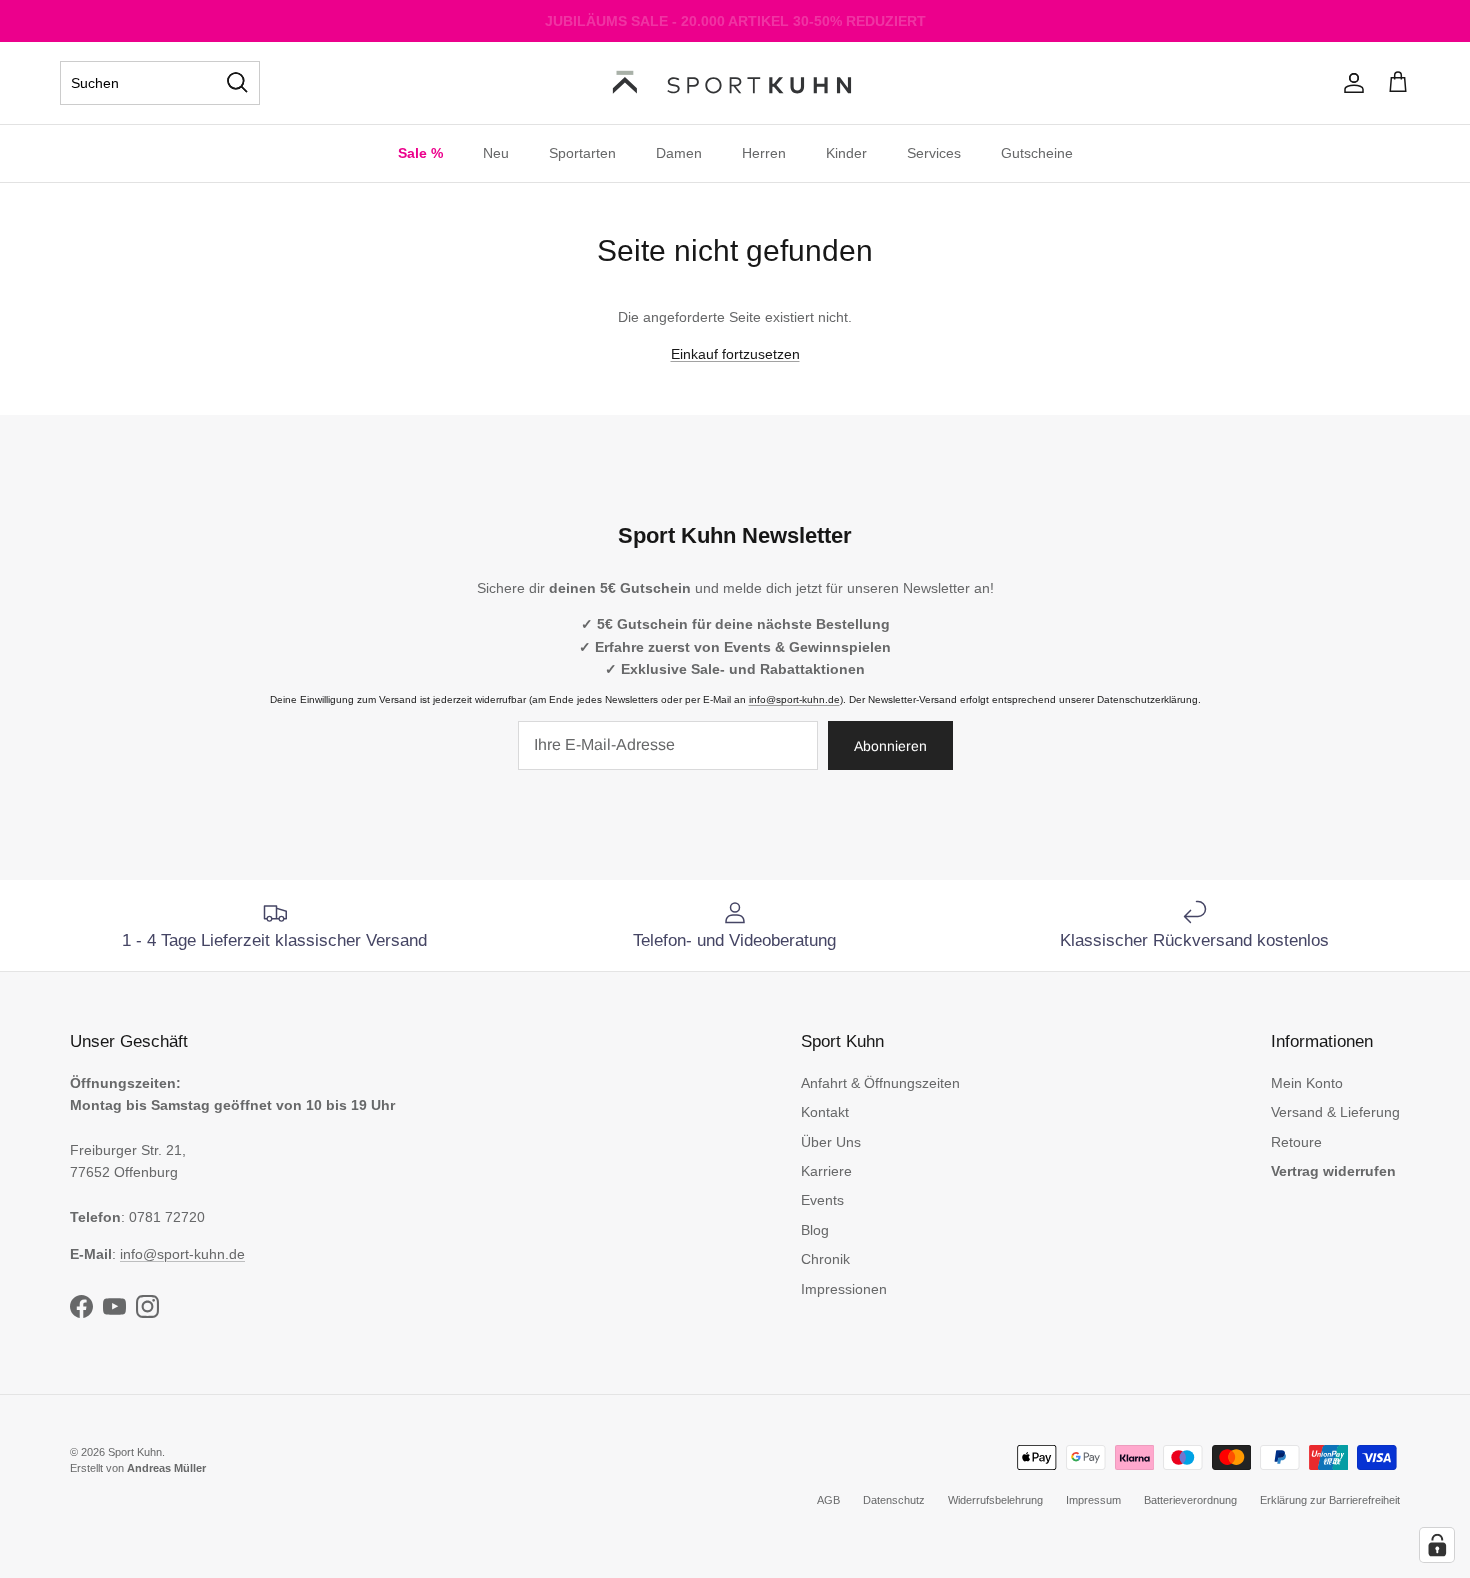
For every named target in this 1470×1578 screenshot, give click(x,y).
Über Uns (831, 1142)
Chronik (825, 1259)
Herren (764, 153)
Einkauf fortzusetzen (735, 354)
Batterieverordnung (1190, 1500)
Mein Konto (1307, 1083)
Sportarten (582, 153)
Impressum (1093, 1500)
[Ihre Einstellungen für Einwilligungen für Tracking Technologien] (1437, 1545)
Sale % (420, 153)
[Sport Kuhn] (735, 83)
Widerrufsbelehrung (995, 1500)
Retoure (1296, 1142)
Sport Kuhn (135, 1452)
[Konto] (1350, 83)
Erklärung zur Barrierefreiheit (1330, 1500)
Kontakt (825, 1112)
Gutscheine (1037, 153)
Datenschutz (894, 1500)
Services (934, 153)
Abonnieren (890, 746)
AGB (828, 1500)
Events (822, 1200)
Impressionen (844, 1289)
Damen (679, 153)
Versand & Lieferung (1335, 1112)
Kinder (846, 153)
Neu (496, 153)
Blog (815, 1230)
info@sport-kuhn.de (794, 699)
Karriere (826, 1171)
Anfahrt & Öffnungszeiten (880, 1083)
